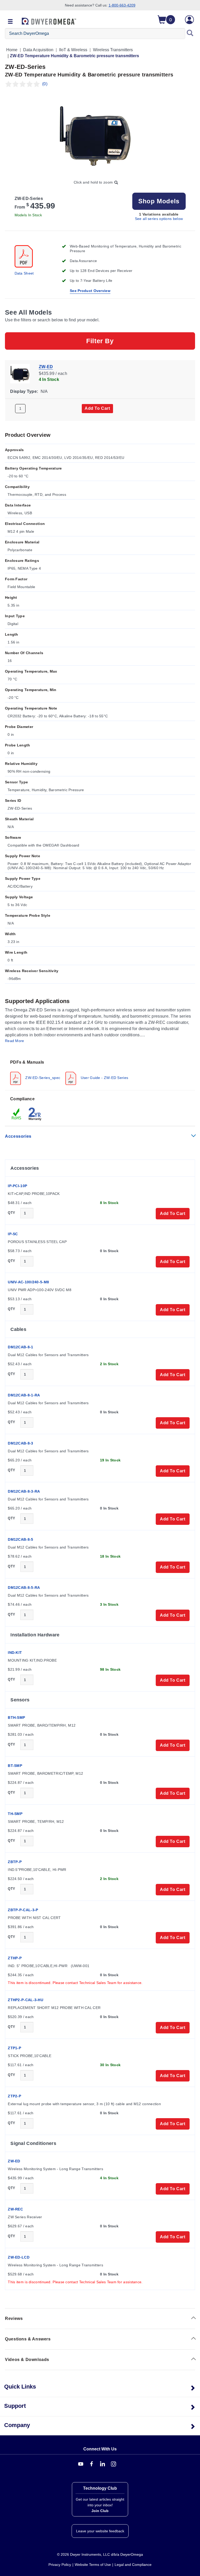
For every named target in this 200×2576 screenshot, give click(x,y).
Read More (15, 1041)
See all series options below (159, 219)
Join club (100, 2511)
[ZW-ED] (20, 373)
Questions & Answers (28, 2339)
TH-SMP (15, 1814)
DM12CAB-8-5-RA (24, 1588)
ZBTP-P (15, 1862)
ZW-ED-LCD (19, 2257)
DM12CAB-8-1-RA (24, 1395)
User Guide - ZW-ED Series (104, 1078)
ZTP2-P (14, 2096)
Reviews (14, 2318)
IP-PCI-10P (17, 1186)
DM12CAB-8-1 (20, 1347)
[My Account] (189, 20)
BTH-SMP (16, 1718)
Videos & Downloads (27, 2360)
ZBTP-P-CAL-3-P (23, 1910)
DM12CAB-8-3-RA (24, 1491)
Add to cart (97, 408)
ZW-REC (15, 2209)
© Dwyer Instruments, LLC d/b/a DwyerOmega (100, 2554)
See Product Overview (90, 291)
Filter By (100, 341)
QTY (11, 1213)
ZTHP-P (15, 1958)
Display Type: (24, 391)
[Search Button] (190, 34)
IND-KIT (15, 1653)
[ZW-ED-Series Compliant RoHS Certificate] (17, 1114)
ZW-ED (46, 367)
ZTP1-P (14, 2048)
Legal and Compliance (133, 2565)
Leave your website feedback (100, 2531)
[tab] (100, 1072)
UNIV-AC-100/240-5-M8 (28, 1282)
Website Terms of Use (93, 2565)
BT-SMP (15, 1766)
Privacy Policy (60, 2565)
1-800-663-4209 (122, 5)
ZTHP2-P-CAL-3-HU (26, 2000)
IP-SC (13, 1234)
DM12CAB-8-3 (20, 1443)
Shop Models (159, 201)
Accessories (18, 1136)
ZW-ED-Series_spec (42, 1078)
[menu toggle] (10, 22)
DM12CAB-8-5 (20, 1539)
